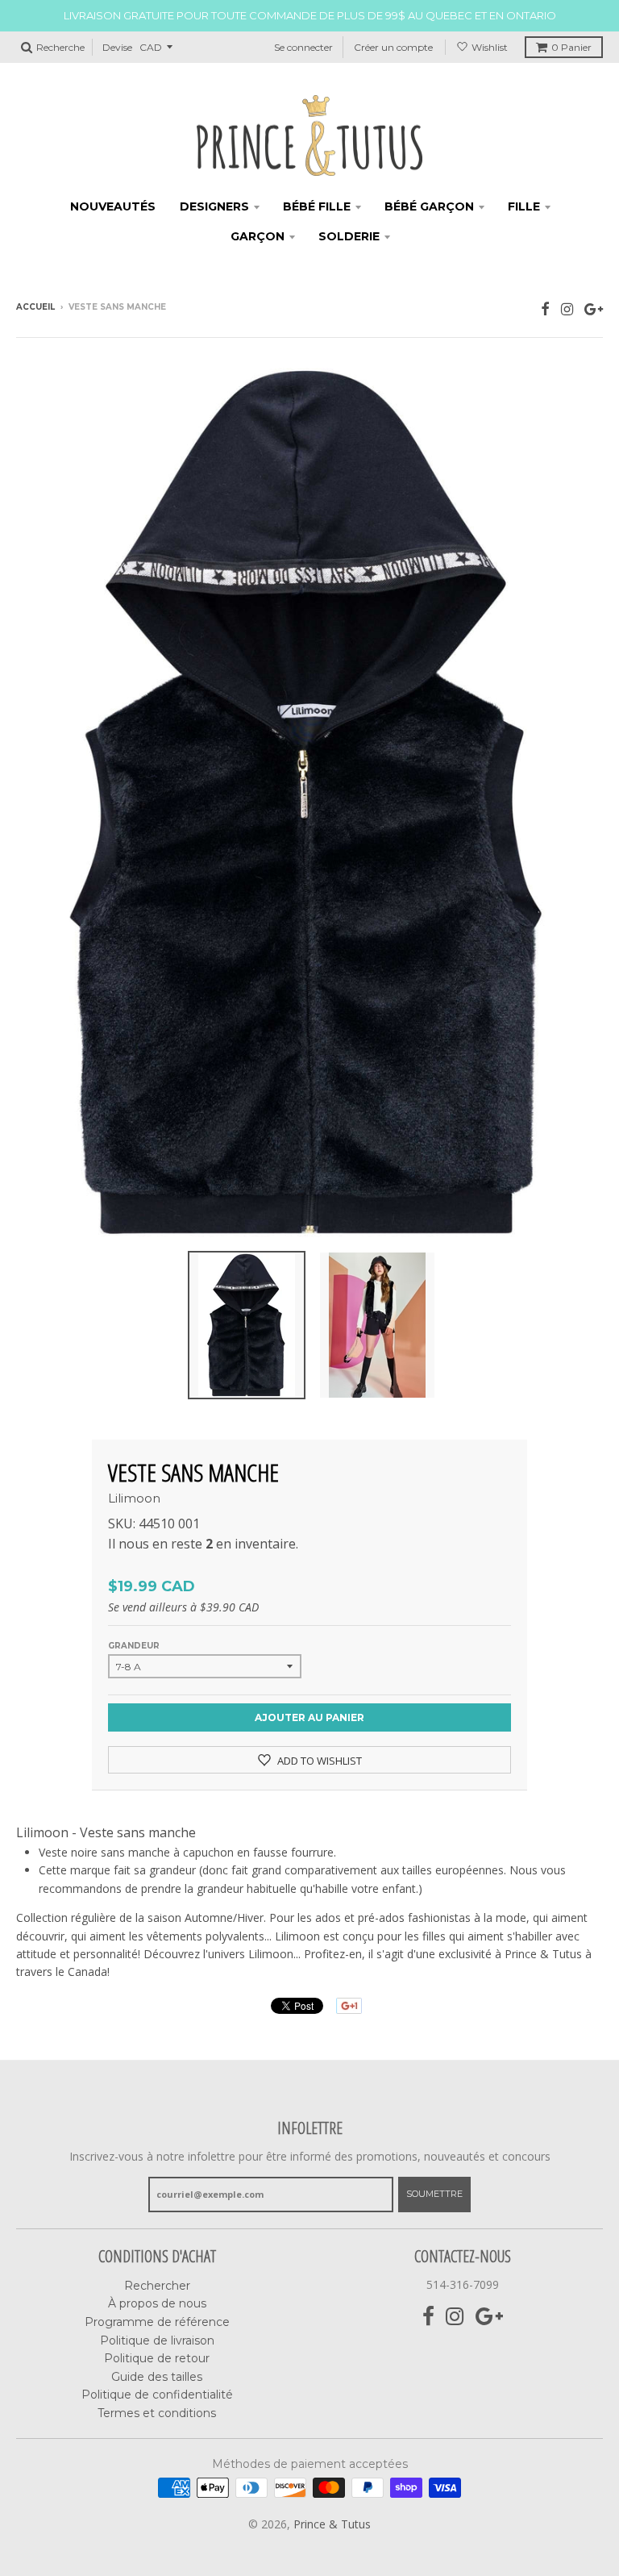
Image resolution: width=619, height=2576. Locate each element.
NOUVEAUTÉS (113, 206)
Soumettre (434, 2194)
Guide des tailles (157, 2377)
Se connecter (303, 47)
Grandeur (134, 1646)
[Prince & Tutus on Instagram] (567, 308)
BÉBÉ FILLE (317, 206)
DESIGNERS (214, 206)
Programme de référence (157, 2322)
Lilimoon (134, 1498)
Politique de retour (157, 2358)
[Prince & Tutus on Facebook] (545, 308)
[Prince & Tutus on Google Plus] (594, 308)
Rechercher (157, 2286)
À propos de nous (157, 2303)
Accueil (35, 307)
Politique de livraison (157, 2340)
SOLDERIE (349, 236)
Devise (117, 47)
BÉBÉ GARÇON (429, 206)
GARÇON (258, 236)
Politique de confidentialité (157, 2395)
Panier (571, 47)
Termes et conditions (157, 2413)
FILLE (524, 206)
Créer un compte (393, 47)
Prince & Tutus (332, 2524)
